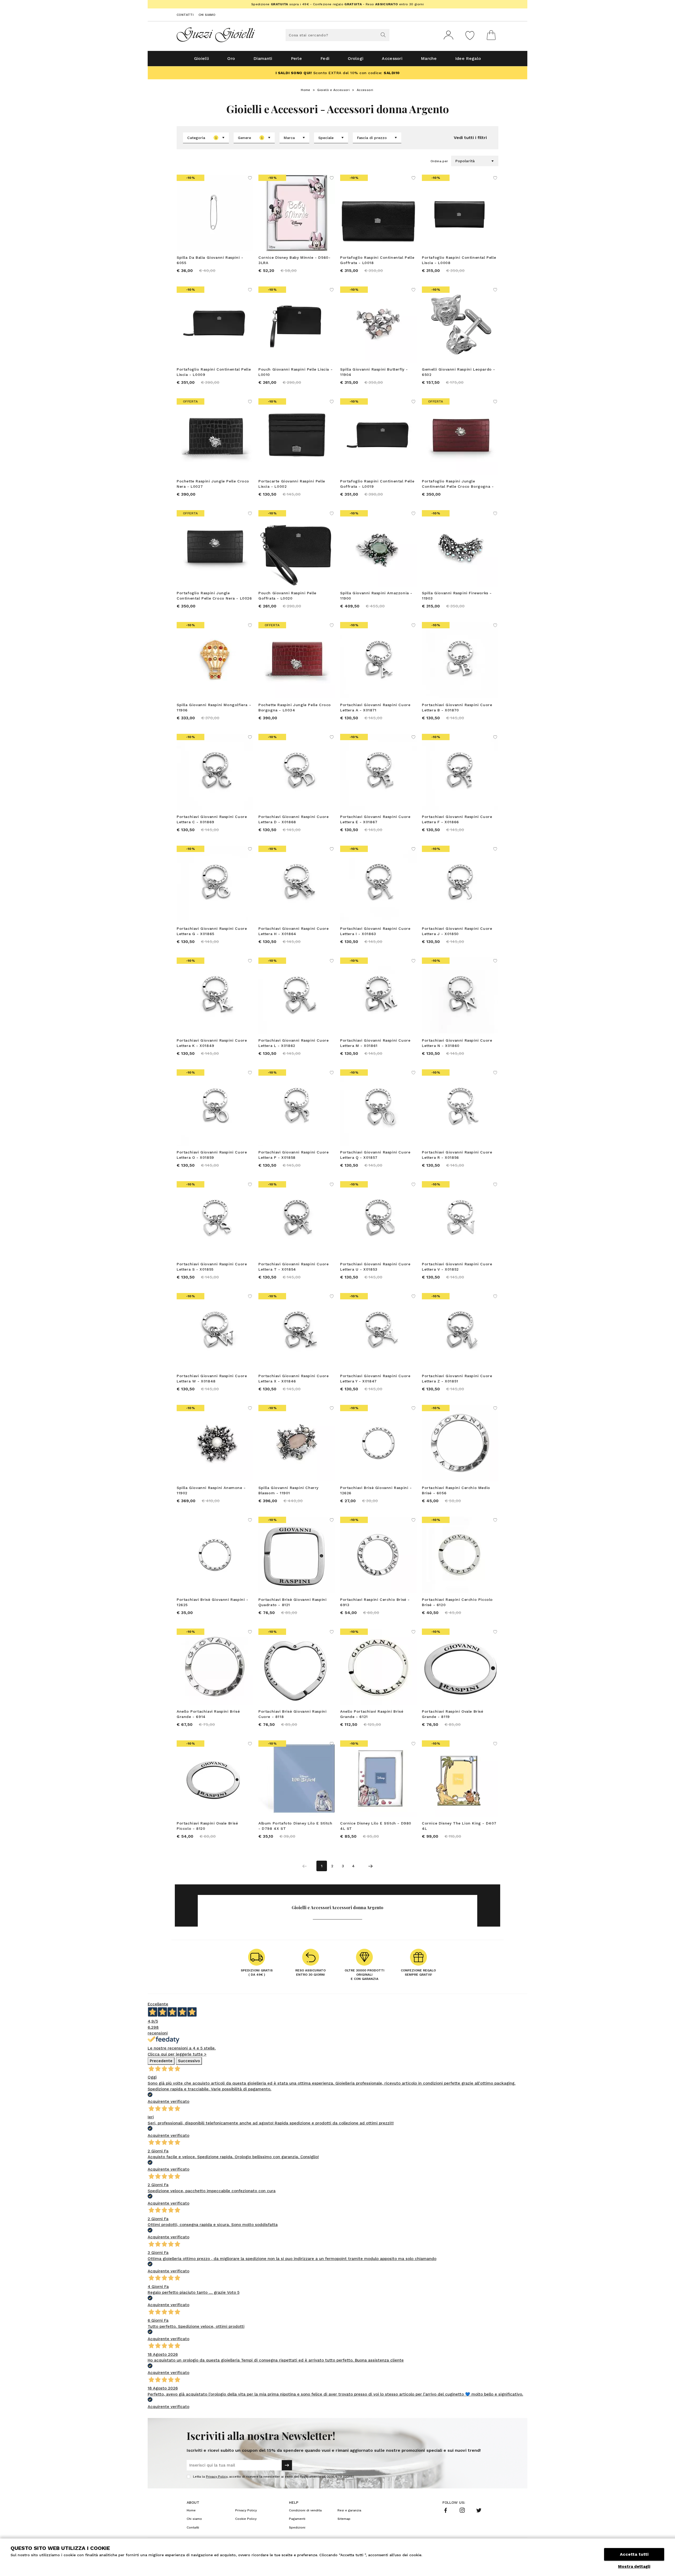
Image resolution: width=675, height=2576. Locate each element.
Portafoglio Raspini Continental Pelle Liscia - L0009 (214, 372)
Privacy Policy (217, 2477)
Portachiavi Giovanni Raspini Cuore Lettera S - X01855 (212, 1267)
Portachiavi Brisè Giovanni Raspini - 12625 (213, 1602)
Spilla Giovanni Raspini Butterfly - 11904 (374, 372)
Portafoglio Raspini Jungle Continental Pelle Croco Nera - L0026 (214, 596)
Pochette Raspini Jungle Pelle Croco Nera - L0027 (213, 484)
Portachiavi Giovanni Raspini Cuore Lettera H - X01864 (293, 931)
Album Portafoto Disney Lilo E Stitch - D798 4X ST (295, 1826)
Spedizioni (297, 2527)
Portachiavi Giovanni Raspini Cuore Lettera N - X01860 (457, 1043)
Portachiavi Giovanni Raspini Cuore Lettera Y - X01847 (375, 1378)
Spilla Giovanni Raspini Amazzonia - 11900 (376, 596)
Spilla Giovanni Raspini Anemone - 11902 (211, 1490)
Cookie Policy (246, 2519)
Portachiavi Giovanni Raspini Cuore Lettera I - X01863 (375, 931)
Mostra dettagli (634, 2567)
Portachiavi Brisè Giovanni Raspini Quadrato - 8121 (292, 1602)
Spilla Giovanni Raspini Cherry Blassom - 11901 (288, 1490)
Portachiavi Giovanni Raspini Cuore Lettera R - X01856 (457, 1155)
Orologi (356, 58)
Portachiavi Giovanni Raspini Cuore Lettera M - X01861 (375, 1043)
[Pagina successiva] (370, 1866)
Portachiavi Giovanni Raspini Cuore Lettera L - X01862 (293, 1043)
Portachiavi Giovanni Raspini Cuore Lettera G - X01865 (212, 931)
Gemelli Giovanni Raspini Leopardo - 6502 (459, 372)
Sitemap (344, 2519)
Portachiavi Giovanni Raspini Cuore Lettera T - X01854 (293, 1267)
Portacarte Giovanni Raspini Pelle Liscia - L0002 (292, 484)
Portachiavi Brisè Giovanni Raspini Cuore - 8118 (292, 1714)
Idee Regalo (468, 58)
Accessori (392, 58)
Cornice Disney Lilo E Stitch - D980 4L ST (376, 1826)
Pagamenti (297, 2519)
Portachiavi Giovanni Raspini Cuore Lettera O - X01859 (212, 1155)
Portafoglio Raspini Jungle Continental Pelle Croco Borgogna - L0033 (458, 484)
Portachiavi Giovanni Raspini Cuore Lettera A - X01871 (375, 707)
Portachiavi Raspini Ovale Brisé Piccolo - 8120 (207, 1826)
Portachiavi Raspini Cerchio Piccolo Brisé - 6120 (457, 1602)
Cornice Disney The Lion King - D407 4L (459, 1826)
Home (306, 90)
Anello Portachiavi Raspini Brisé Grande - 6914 (208, 1714)
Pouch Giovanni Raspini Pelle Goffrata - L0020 (287, 596)
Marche (429, 58)
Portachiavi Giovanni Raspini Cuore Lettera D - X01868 (293, 819)
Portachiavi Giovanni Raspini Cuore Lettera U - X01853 (375, 1267)
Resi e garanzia (349, 2510)
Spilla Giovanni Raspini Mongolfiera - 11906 (214, 707)
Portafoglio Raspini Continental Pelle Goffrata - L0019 (377, 484)
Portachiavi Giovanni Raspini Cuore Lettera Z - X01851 (457, 1378)
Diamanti (263, 58)
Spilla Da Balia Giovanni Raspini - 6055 (210, 260)
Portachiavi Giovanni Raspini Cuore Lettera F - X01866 (457, 819)
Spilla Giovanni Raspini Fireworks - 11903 (457, 596)
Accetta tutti (634, 2554)
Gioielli (201, 58)
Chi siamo (207, 15)
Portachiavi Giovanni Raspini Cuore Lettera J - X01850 (457, 931)
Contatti (185, 15)
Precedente (161, 2061)
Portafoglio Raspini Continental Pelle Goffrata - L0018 (377, 260)
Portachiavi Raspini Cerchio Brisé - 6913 (375, 1602)
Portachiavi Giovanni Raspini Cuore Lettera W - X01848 (212, 1378)
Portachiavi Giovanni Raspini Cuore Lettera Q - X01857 (375, 1155)
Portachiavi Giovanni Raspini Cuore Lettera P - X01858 (293, 1155)
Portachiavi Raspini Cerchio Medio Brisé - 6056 (456, 1490)
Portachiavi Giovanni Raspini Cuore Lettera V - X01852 (457, 1267)
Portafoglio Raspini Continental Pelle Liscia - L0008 (459, 260)
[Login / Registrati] (449, 35)
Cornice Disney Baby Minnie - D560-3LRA (294, 260)
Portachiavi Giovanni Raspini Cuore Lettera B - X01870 (457, 707)
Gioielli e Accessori (333, 90)
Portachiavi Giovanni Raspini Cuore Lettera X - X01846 (293, 1378)
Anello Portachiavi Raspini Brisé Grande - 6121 (372, 1714)
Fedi (325, 58)
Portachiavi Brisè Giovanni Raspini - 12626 (376, 1490)
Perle (296, 58)
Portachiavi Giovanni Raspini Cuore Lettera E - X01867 (375, 819)
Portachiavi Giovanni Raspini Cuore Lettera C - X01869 (212, 819)
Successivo (189, 2061)
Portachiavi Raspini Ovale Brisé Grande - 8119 (453, 1714)
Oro (231, 58)
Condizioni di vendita (305, 2510)
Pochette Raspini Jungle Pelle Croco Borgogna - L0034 (295, 707)
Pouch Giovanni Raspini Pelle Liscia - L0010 (295, 372)
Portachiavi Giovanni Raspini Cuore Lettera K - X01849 (212, 1043)
